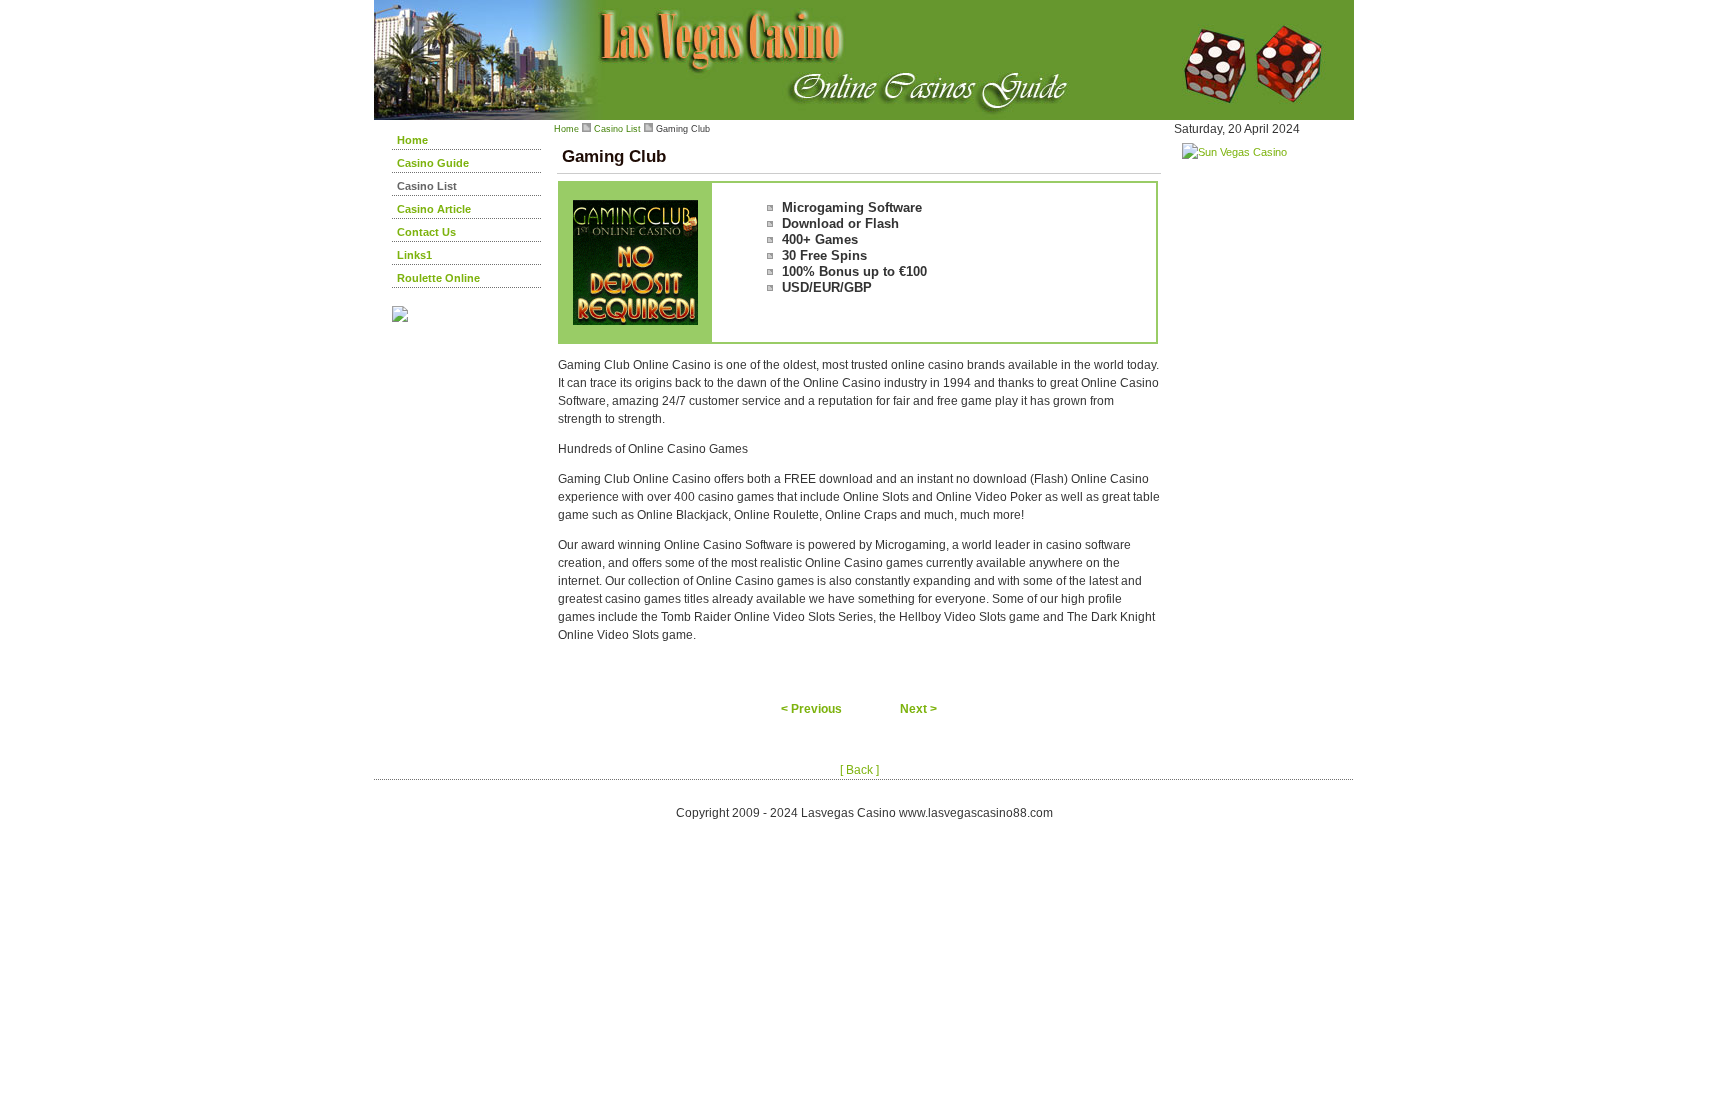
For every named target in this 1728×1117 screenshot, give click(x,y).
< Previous (811, 709)
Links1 (414, 255)
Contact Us (426, 232)
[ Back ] (859, 770)
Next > (918, 709)
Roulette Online (438, 278)
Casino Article (434, 209)
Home (412, 140)
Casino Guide (433, 163)
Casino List (427, 186)
